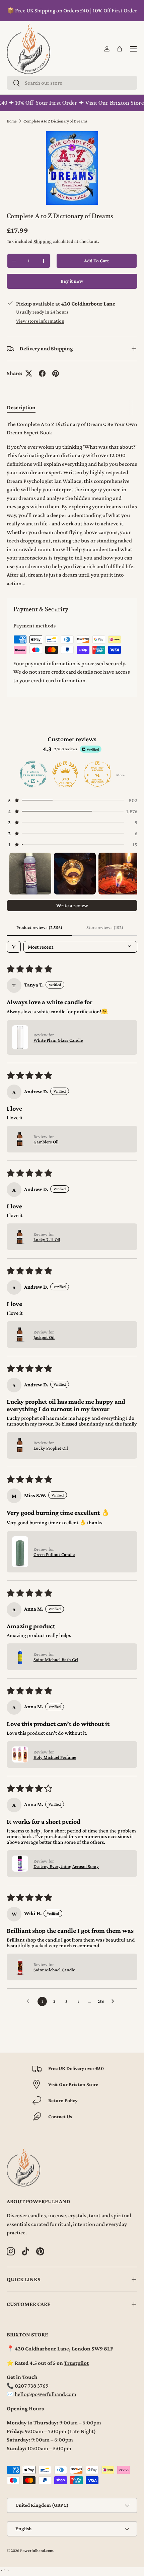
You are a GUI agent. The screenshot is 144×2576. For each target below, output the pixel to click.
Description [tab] (21, 407)
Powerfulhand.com (37, 2551)
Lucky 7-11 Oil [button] (47, 1239)
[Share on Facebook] (42, 373)
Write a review (72, 905)
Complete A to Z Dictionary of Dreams (55, 121)
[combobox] (72, 83)
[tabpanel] (72, 504)
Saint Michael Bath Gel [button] (56, 1659)
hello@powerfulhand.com (46, 2394)
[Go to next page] (115, 2001)
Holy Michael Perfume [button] (55, 1757)
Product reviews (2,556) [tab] (39, 927)
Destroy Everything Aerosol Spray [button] (66, 1866)
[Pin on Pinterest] (56, 373)
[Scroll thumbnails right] (129, 873)
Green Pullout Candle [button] (54, 1554)
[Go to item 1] (30, 874)
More (120, 775)
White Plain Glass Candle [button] (58, 1040)
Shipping (43, 241)
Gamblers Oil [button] (46, 1142)
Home (12, 121)
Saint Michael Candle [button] (54, 1970)
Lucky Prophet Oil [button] (51, 1448)
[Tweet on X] (29, 373)
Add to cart (96, 261)
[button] (120, 49)
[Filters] (14, 947)
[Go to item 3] (119, 874)
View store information (40, 321)
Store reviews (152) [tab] (105, 927)
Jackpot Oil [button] (44, 1337)
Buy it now (72, 281)
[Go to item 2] (75, 874)
